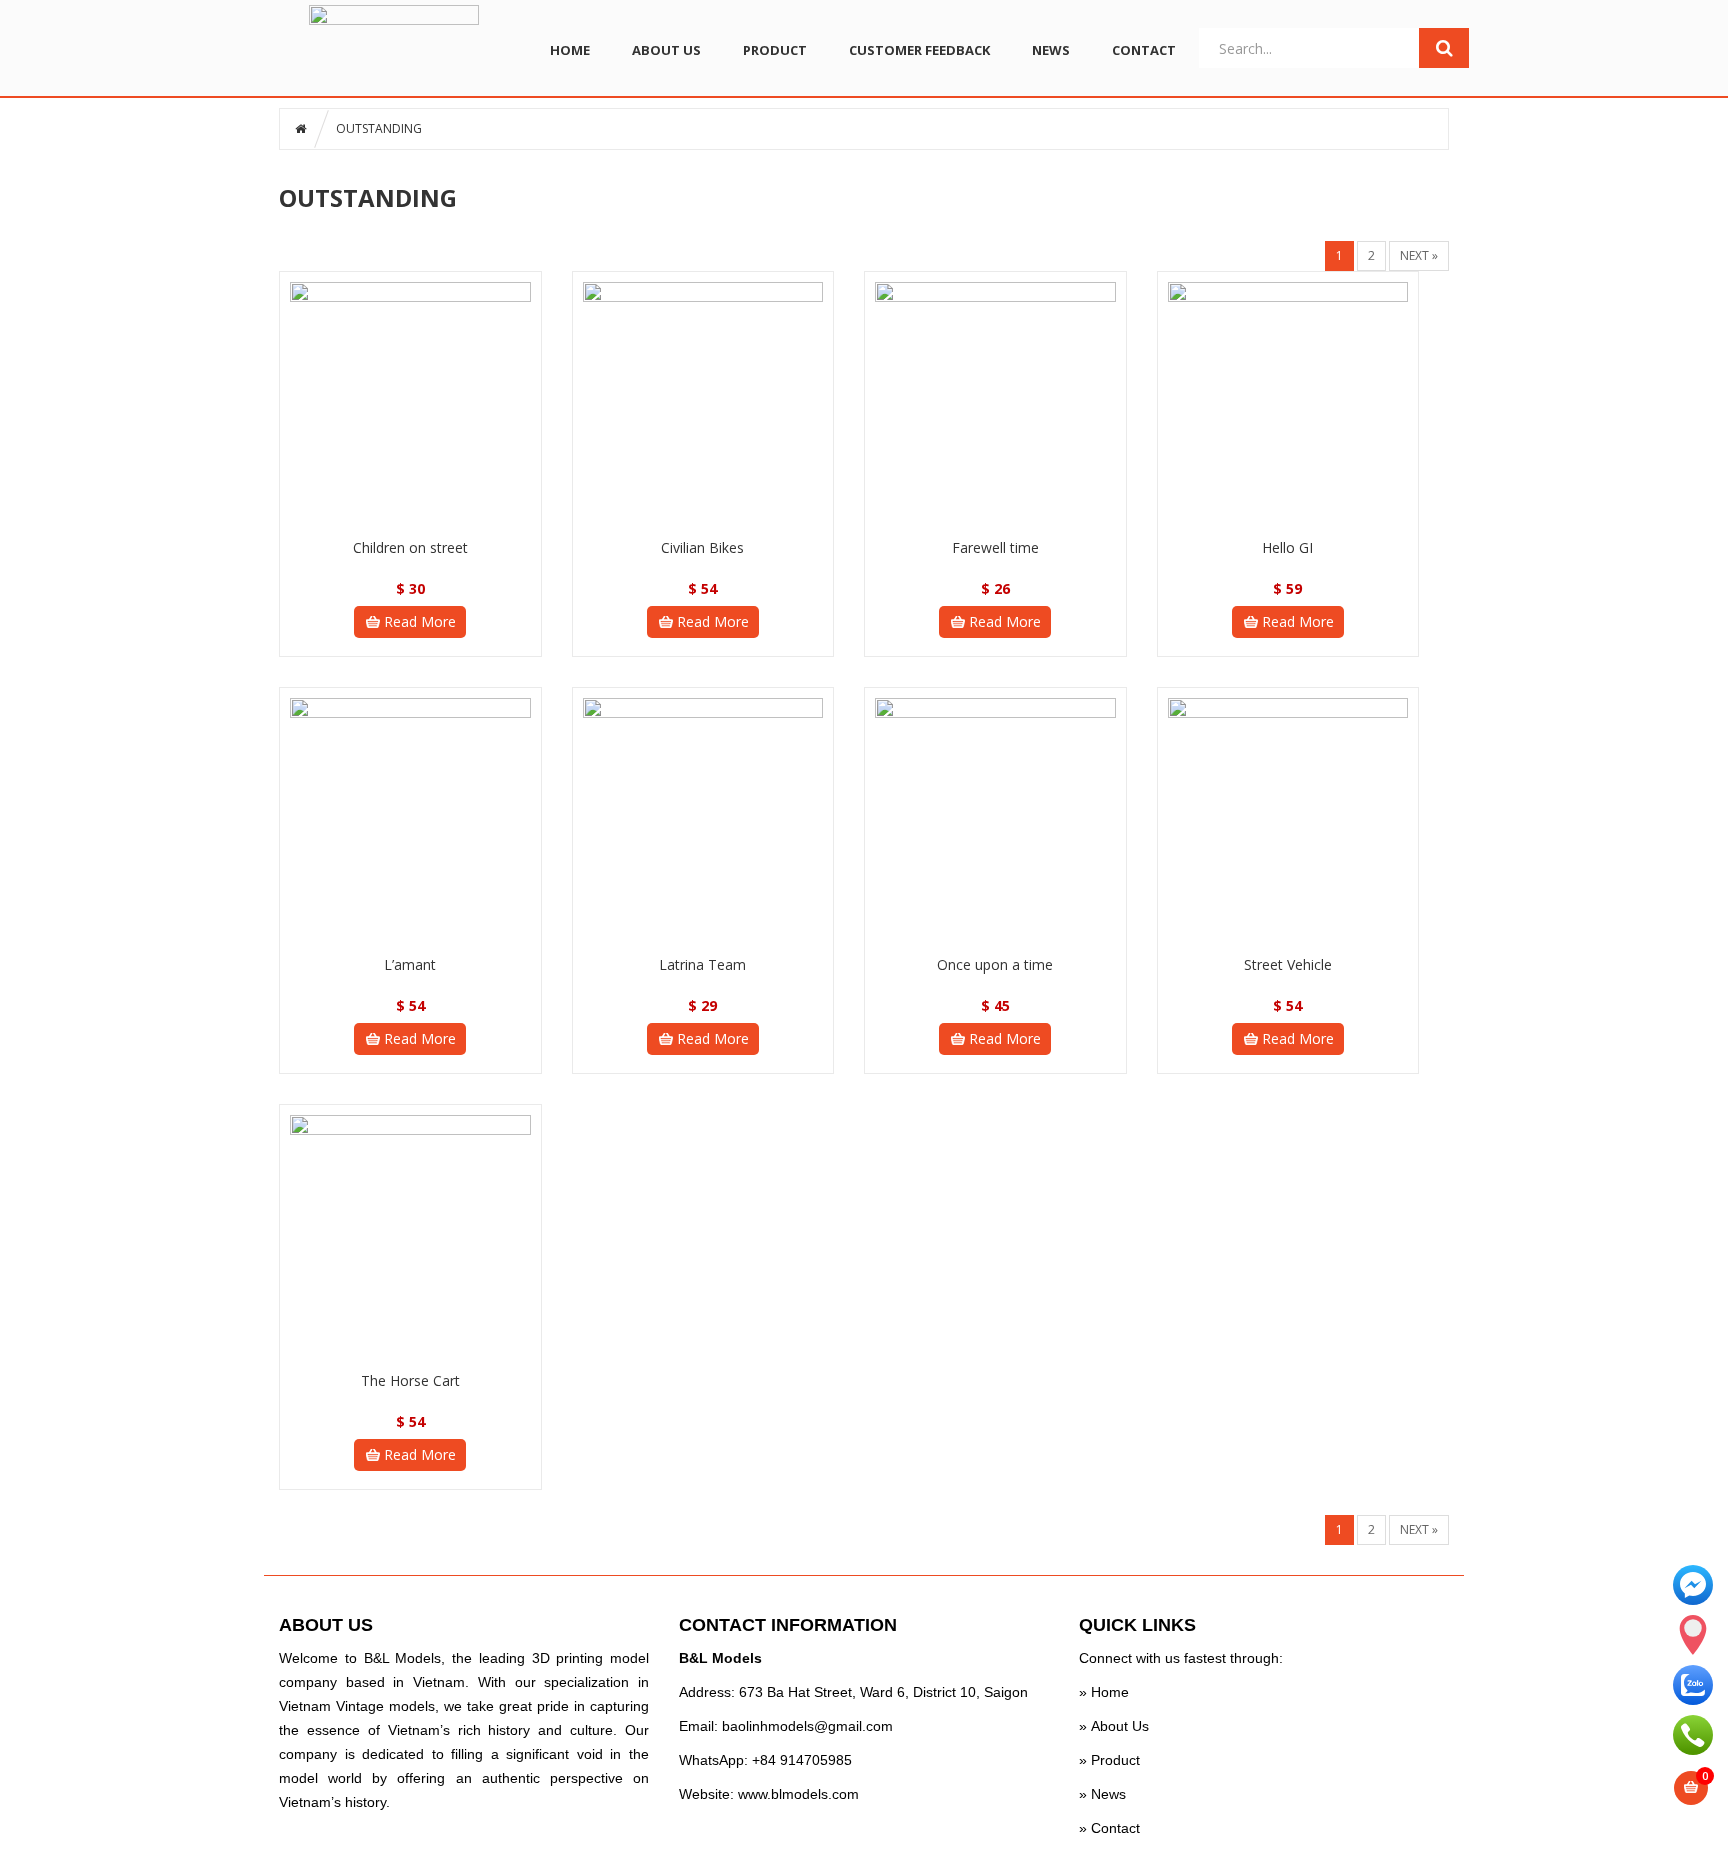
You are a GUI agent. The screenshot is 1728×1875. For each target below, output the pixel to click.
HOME (570, 50)
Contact (1115, 1828)
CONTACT (1144, 50)
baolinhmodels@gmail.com (807, 1726)
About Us (1120, 1726)
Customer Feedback (919, 50)
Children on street (410, 547)
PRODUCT (775, 50)
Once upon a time (995, 964)
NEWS (1051, 50)
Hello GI (1287, 547)
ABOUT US (666, 50)
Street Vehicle (1288, 964)
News (1106, 1794)
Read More (420, 621)
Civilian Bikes (702, 547)
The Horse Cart (410, 1380)
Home (1110, 1692)
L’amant (410, 964)
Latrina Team (702, 964)
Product (1115, 1760)
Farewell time (995, 547)
